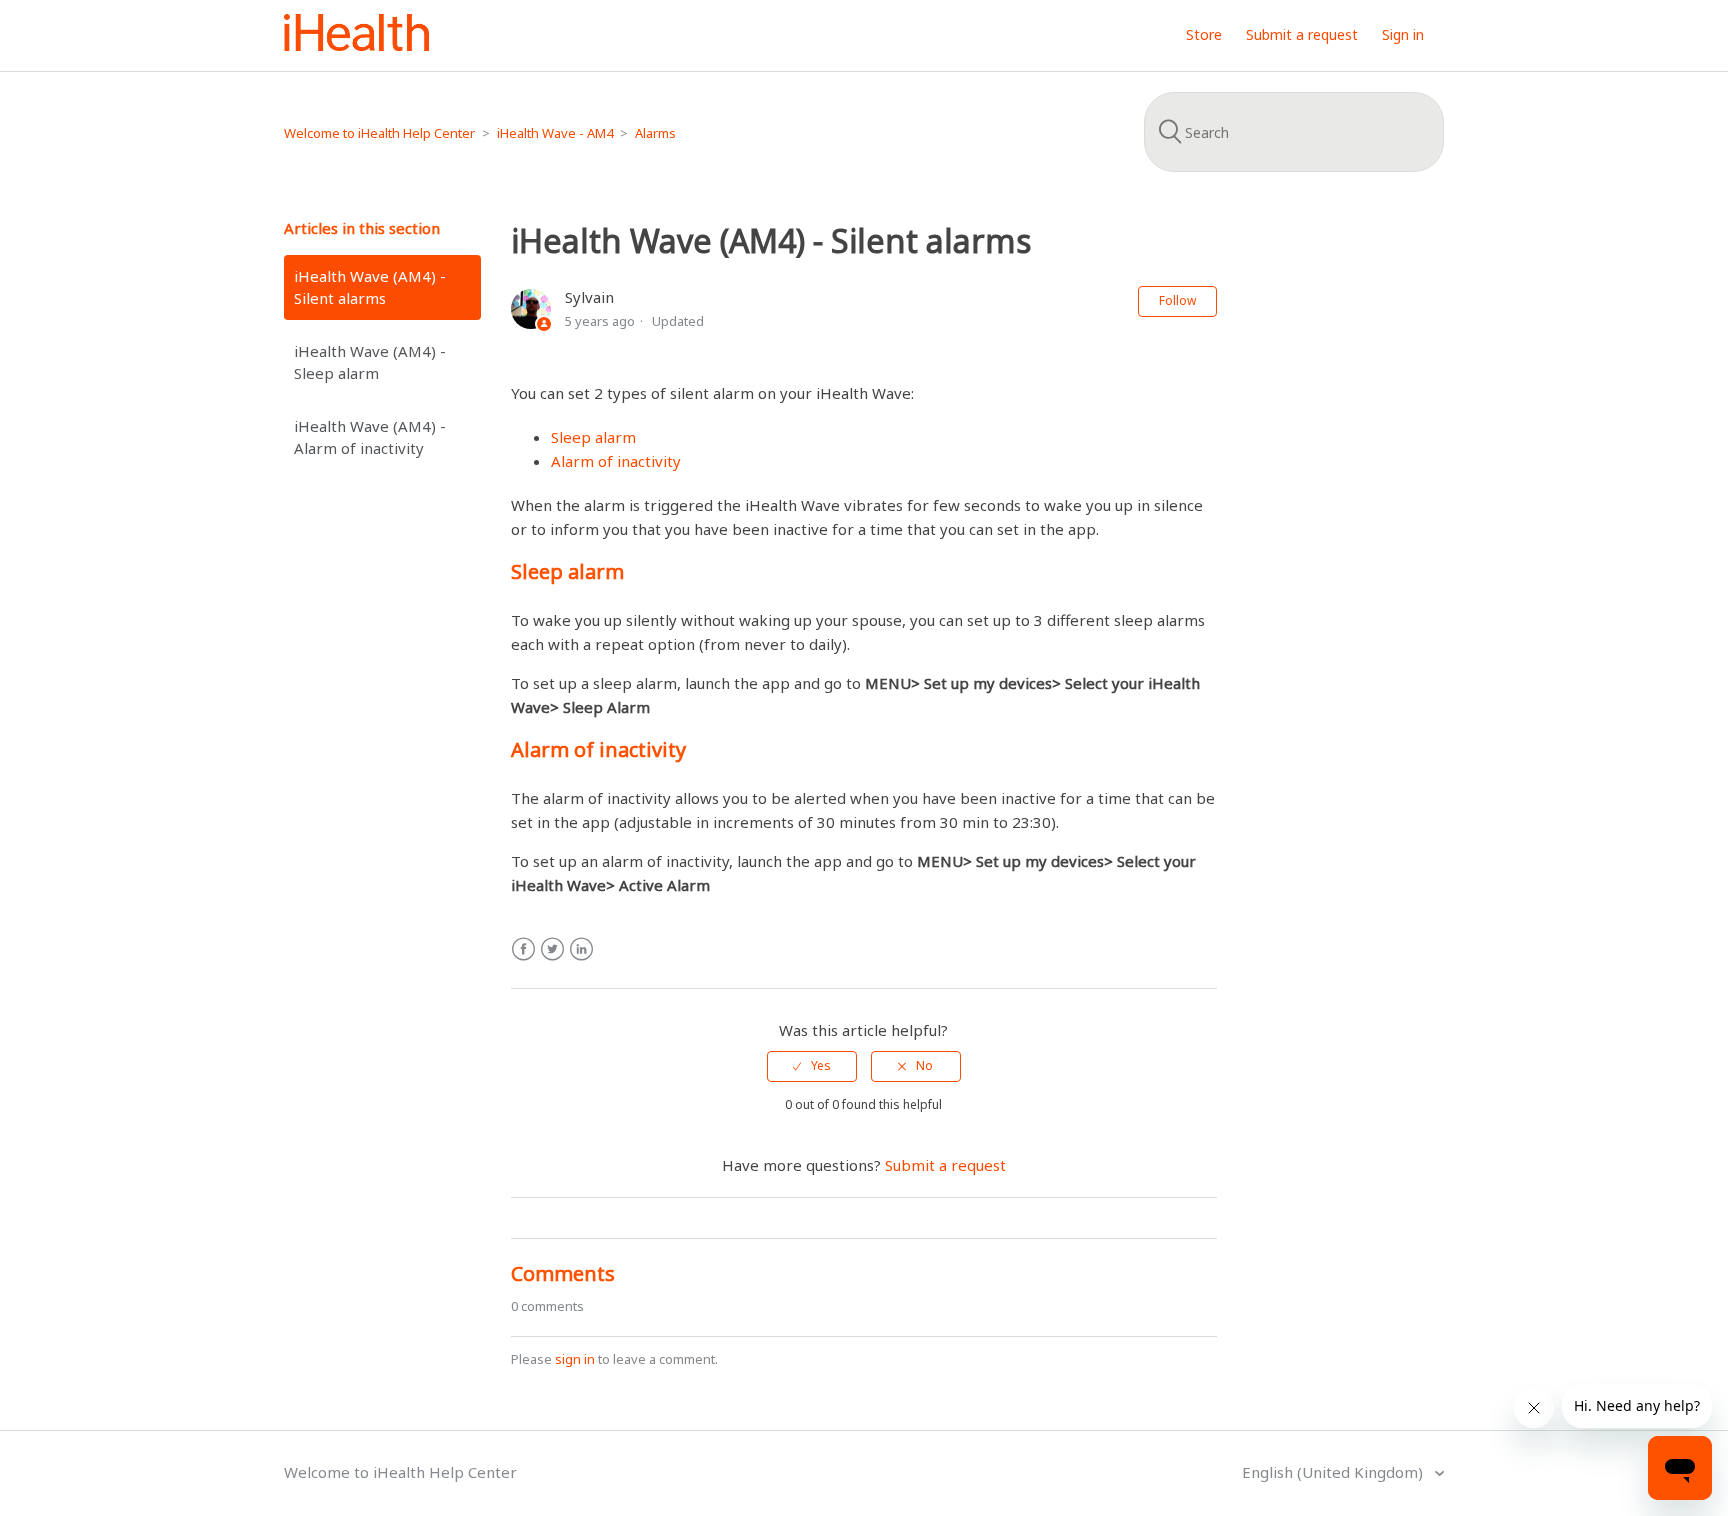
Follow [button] (1177, 300)
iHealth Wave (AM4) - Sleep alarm (370, 362)
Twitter (552, 949)
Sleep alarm (593, 437)
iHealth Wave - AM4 (555, 133)
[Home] (356, 45)
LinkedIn (581, 949)
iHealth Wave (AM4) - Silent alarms (370, 287)
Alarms (655, 133)
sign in (575, 1359)
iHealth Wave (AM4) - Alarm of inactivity (370, 437)
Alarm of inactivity (616, 461)
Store (1204, 34)
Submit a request (1302, 34)
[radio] (812, 1066)
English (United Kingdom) (1334, 1472)
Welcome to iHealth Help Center (379, 133)
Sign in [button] (1403, 34)
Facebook (523, 949)
